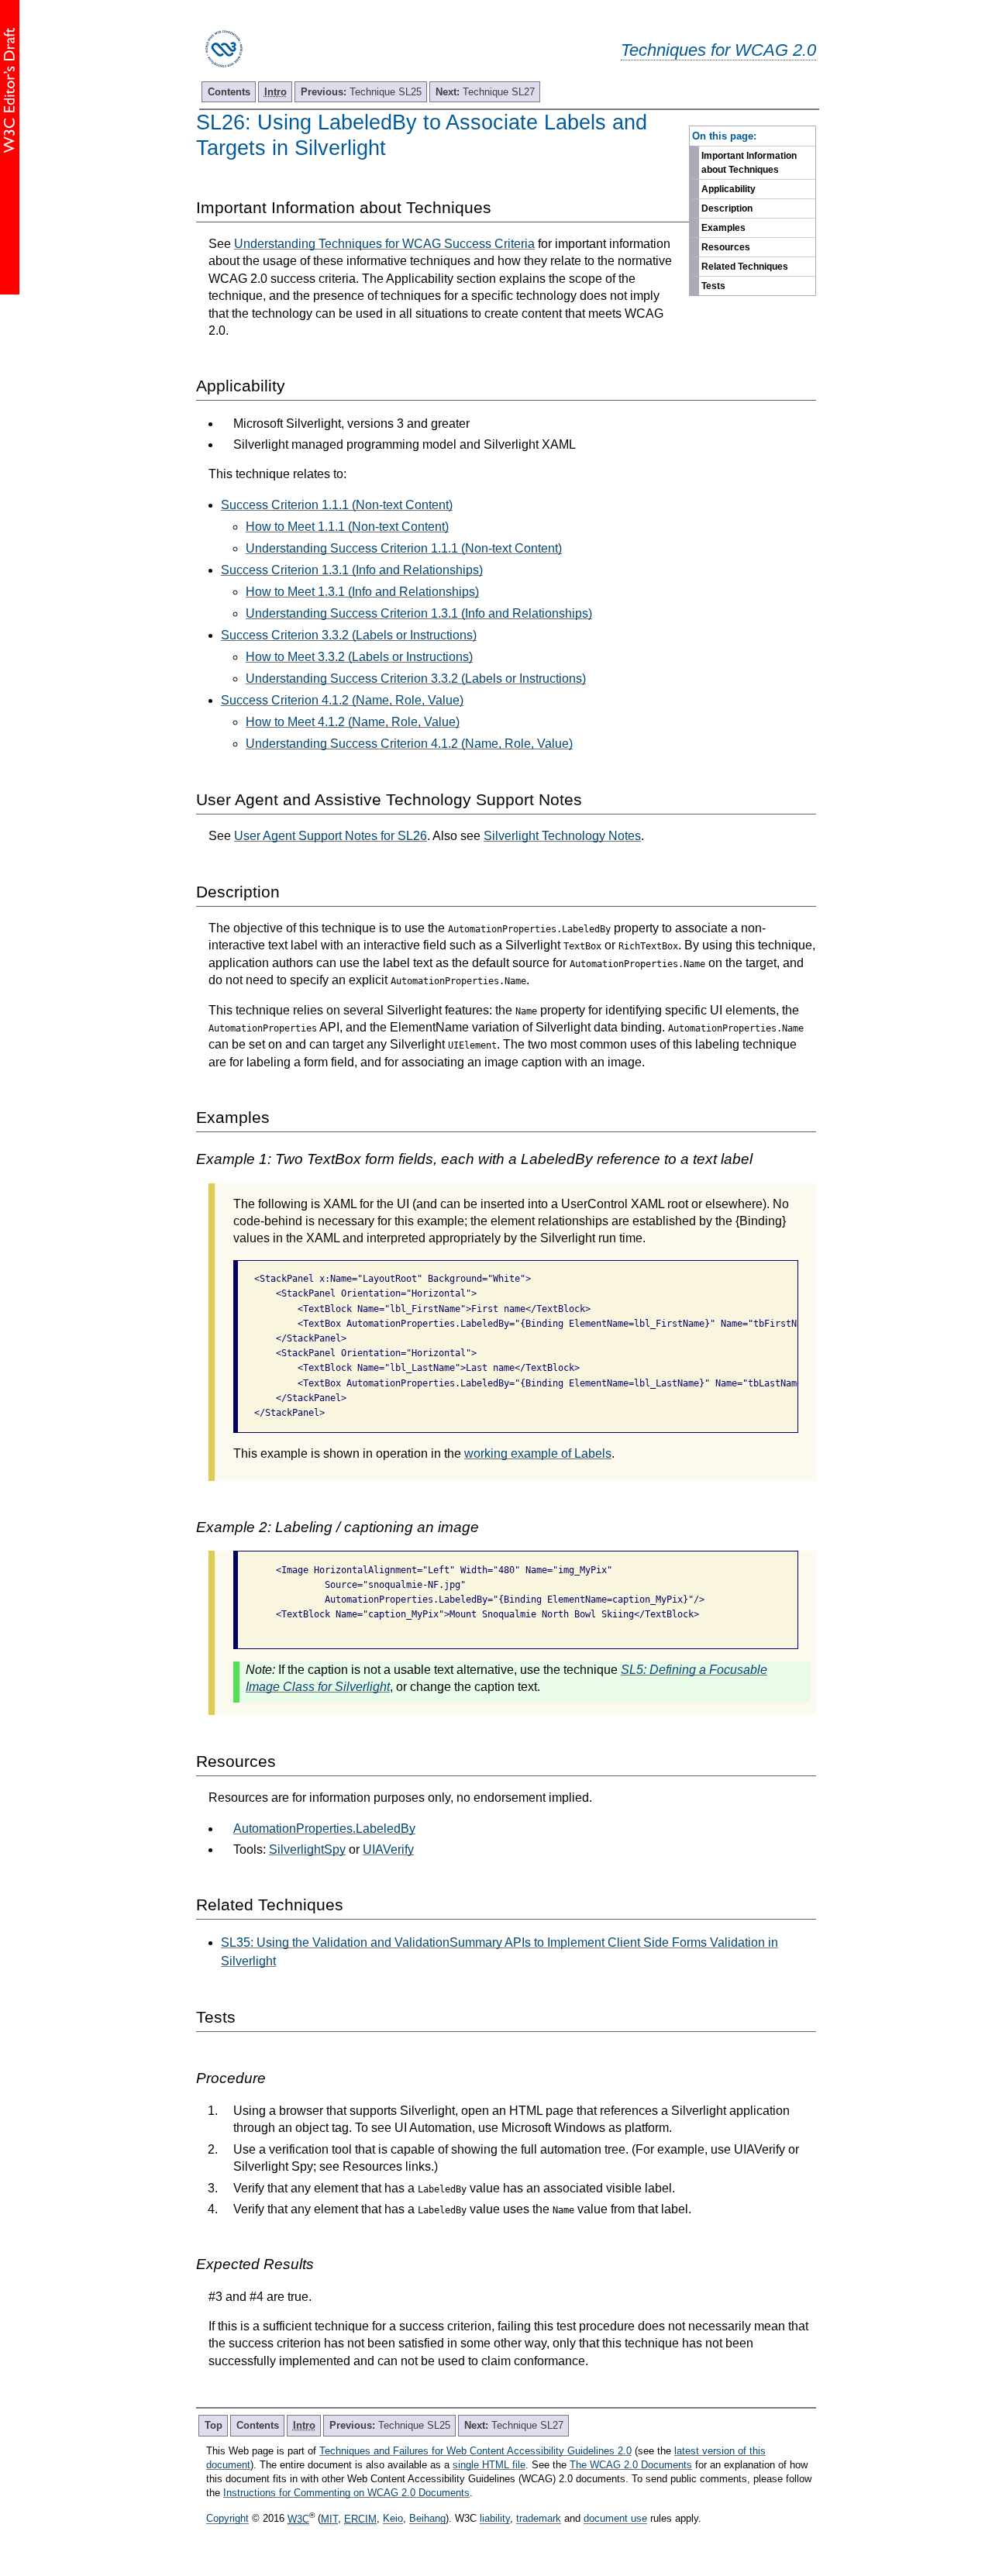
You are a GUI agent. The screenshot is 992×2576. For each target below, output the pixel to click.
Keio (393, 2519)
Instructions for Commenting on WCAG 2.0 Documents (346, 2493)
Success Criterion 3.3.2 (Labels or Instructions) (349, 635)
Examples (723, 228)
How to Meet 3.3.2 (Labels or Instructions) (359, 657)
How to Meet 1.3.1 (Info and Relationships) (362, 592)
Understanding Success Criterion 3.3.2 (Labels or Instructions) (416, 678)
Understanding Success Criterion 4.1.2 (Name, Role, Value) (409, 744)
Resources (726, 247)
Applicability (728, 189)
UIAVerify (388, 1849)
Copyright (227, 2519)
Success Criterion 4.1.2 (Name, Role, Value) (342, 700)
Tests (713, 286)
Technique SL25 (361, 92)
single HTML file (489, 2465)
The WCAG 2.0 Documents (631, 2465)
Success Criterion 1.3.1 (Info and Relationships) (352, 570)
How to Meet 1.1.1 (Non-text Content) (347, 527)
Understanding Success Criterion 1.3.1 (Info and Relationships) (419, 613)
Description (727, 208)
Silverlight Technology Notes (562, 836)
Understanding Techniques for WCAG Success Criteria (384, 244)
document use (615, 2519)
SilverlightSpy (307, 1849)
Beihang (427, 2519)
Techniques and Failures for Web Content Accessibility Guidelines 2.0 (475, 2451)
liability (495, 2519)
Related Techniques (745, 267)
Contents (229, 92)
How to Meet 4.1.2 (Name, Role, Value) (353, 722)
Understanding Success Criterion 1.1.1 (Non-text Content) (404, 548)
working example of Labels (538, 1453)
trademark (539, 2519)
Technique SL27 (485, 92)
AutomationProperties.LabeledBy (324, 1829)
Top (214, 2425)
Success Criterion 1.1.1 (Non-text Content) (337, 505)
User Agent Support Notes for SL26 (331, 836)
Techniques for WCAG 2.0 (718, 50)
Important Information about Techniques (749, 163)
